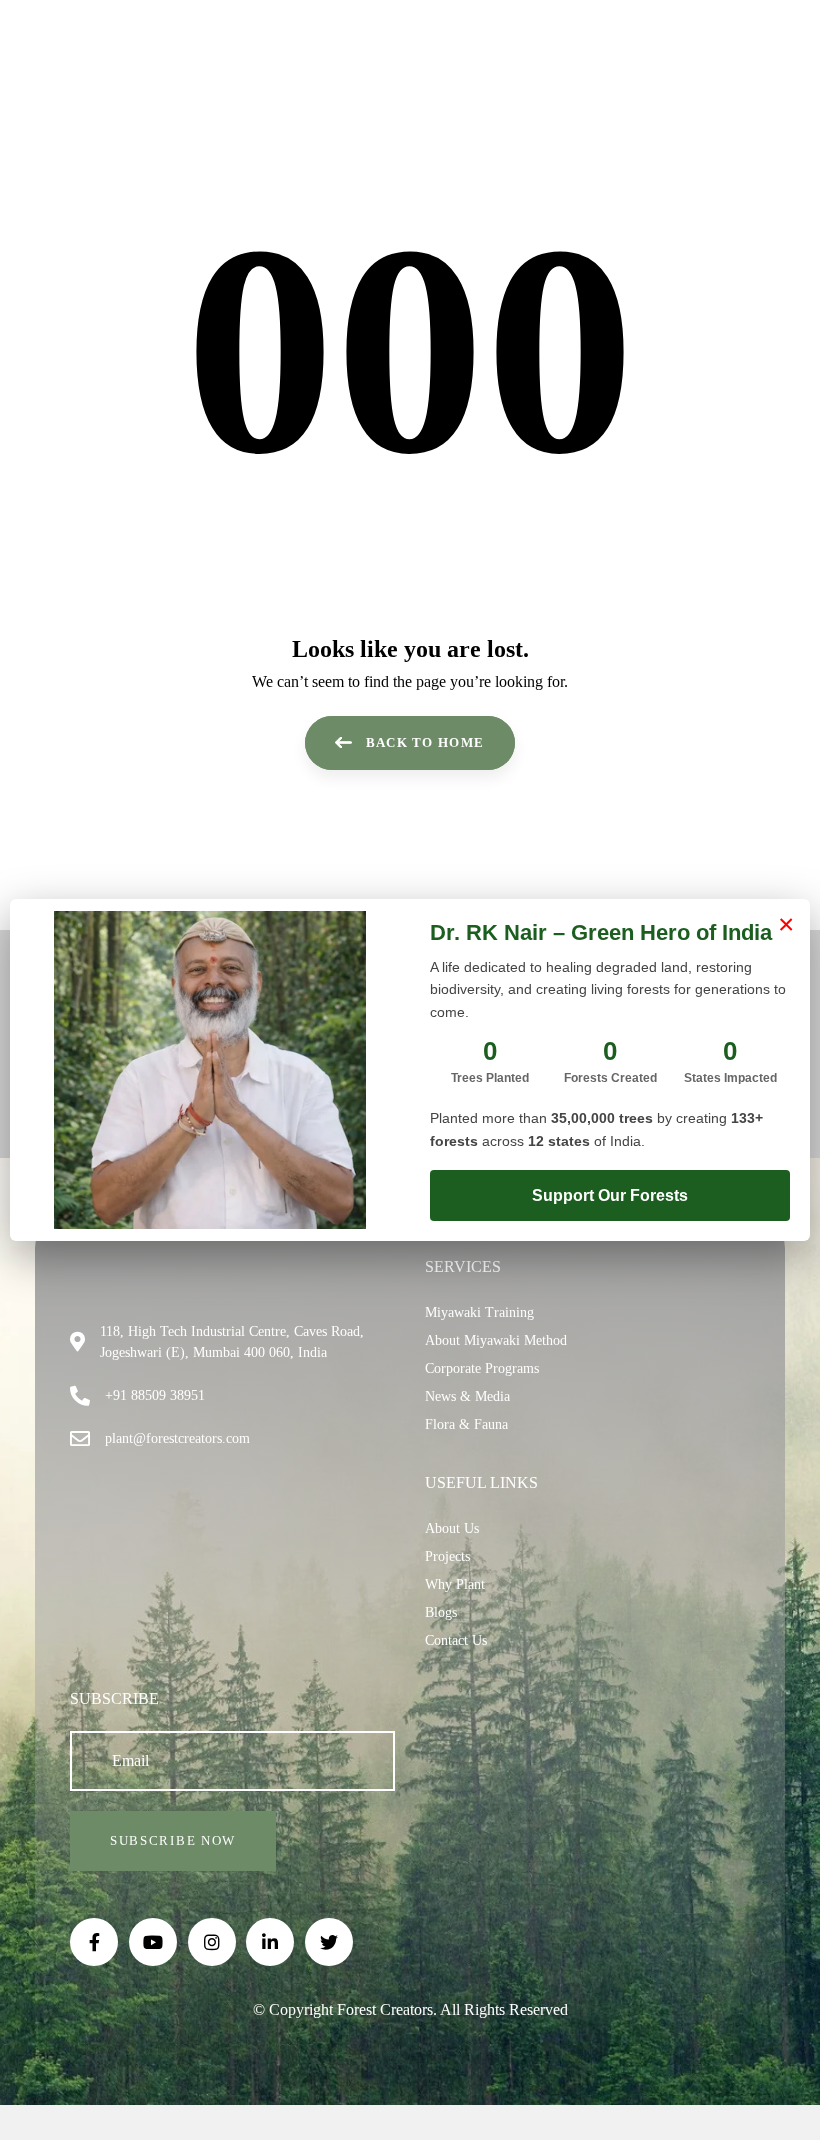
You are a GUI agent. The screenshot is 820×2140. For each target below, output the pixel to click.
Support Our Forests (610, 1195)
